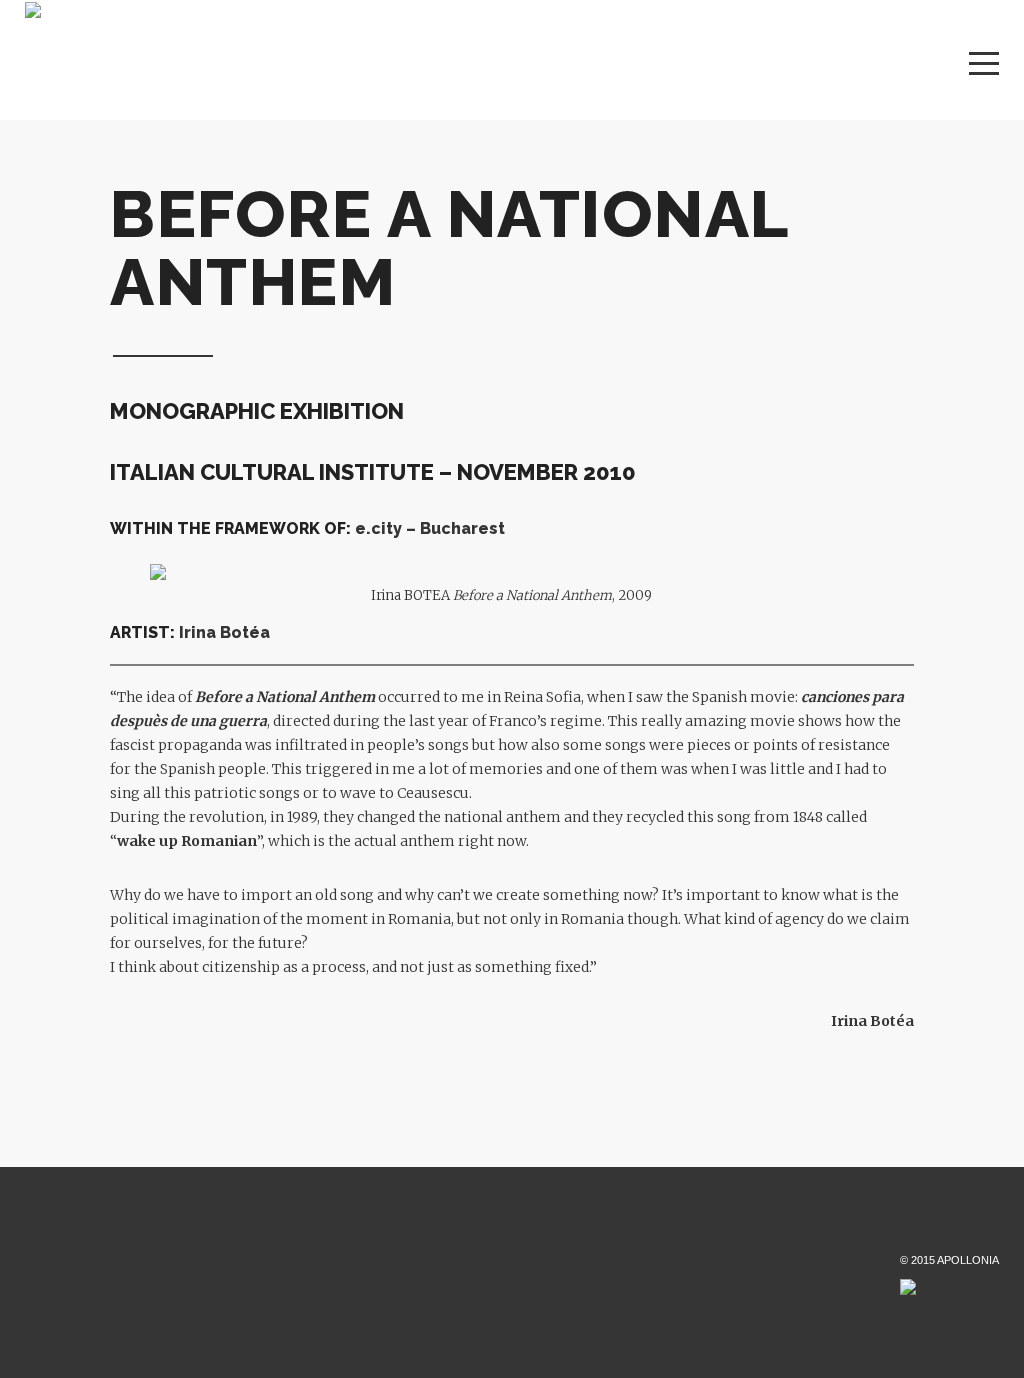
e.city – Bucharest (430, 528)
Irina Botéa (224, 632)
